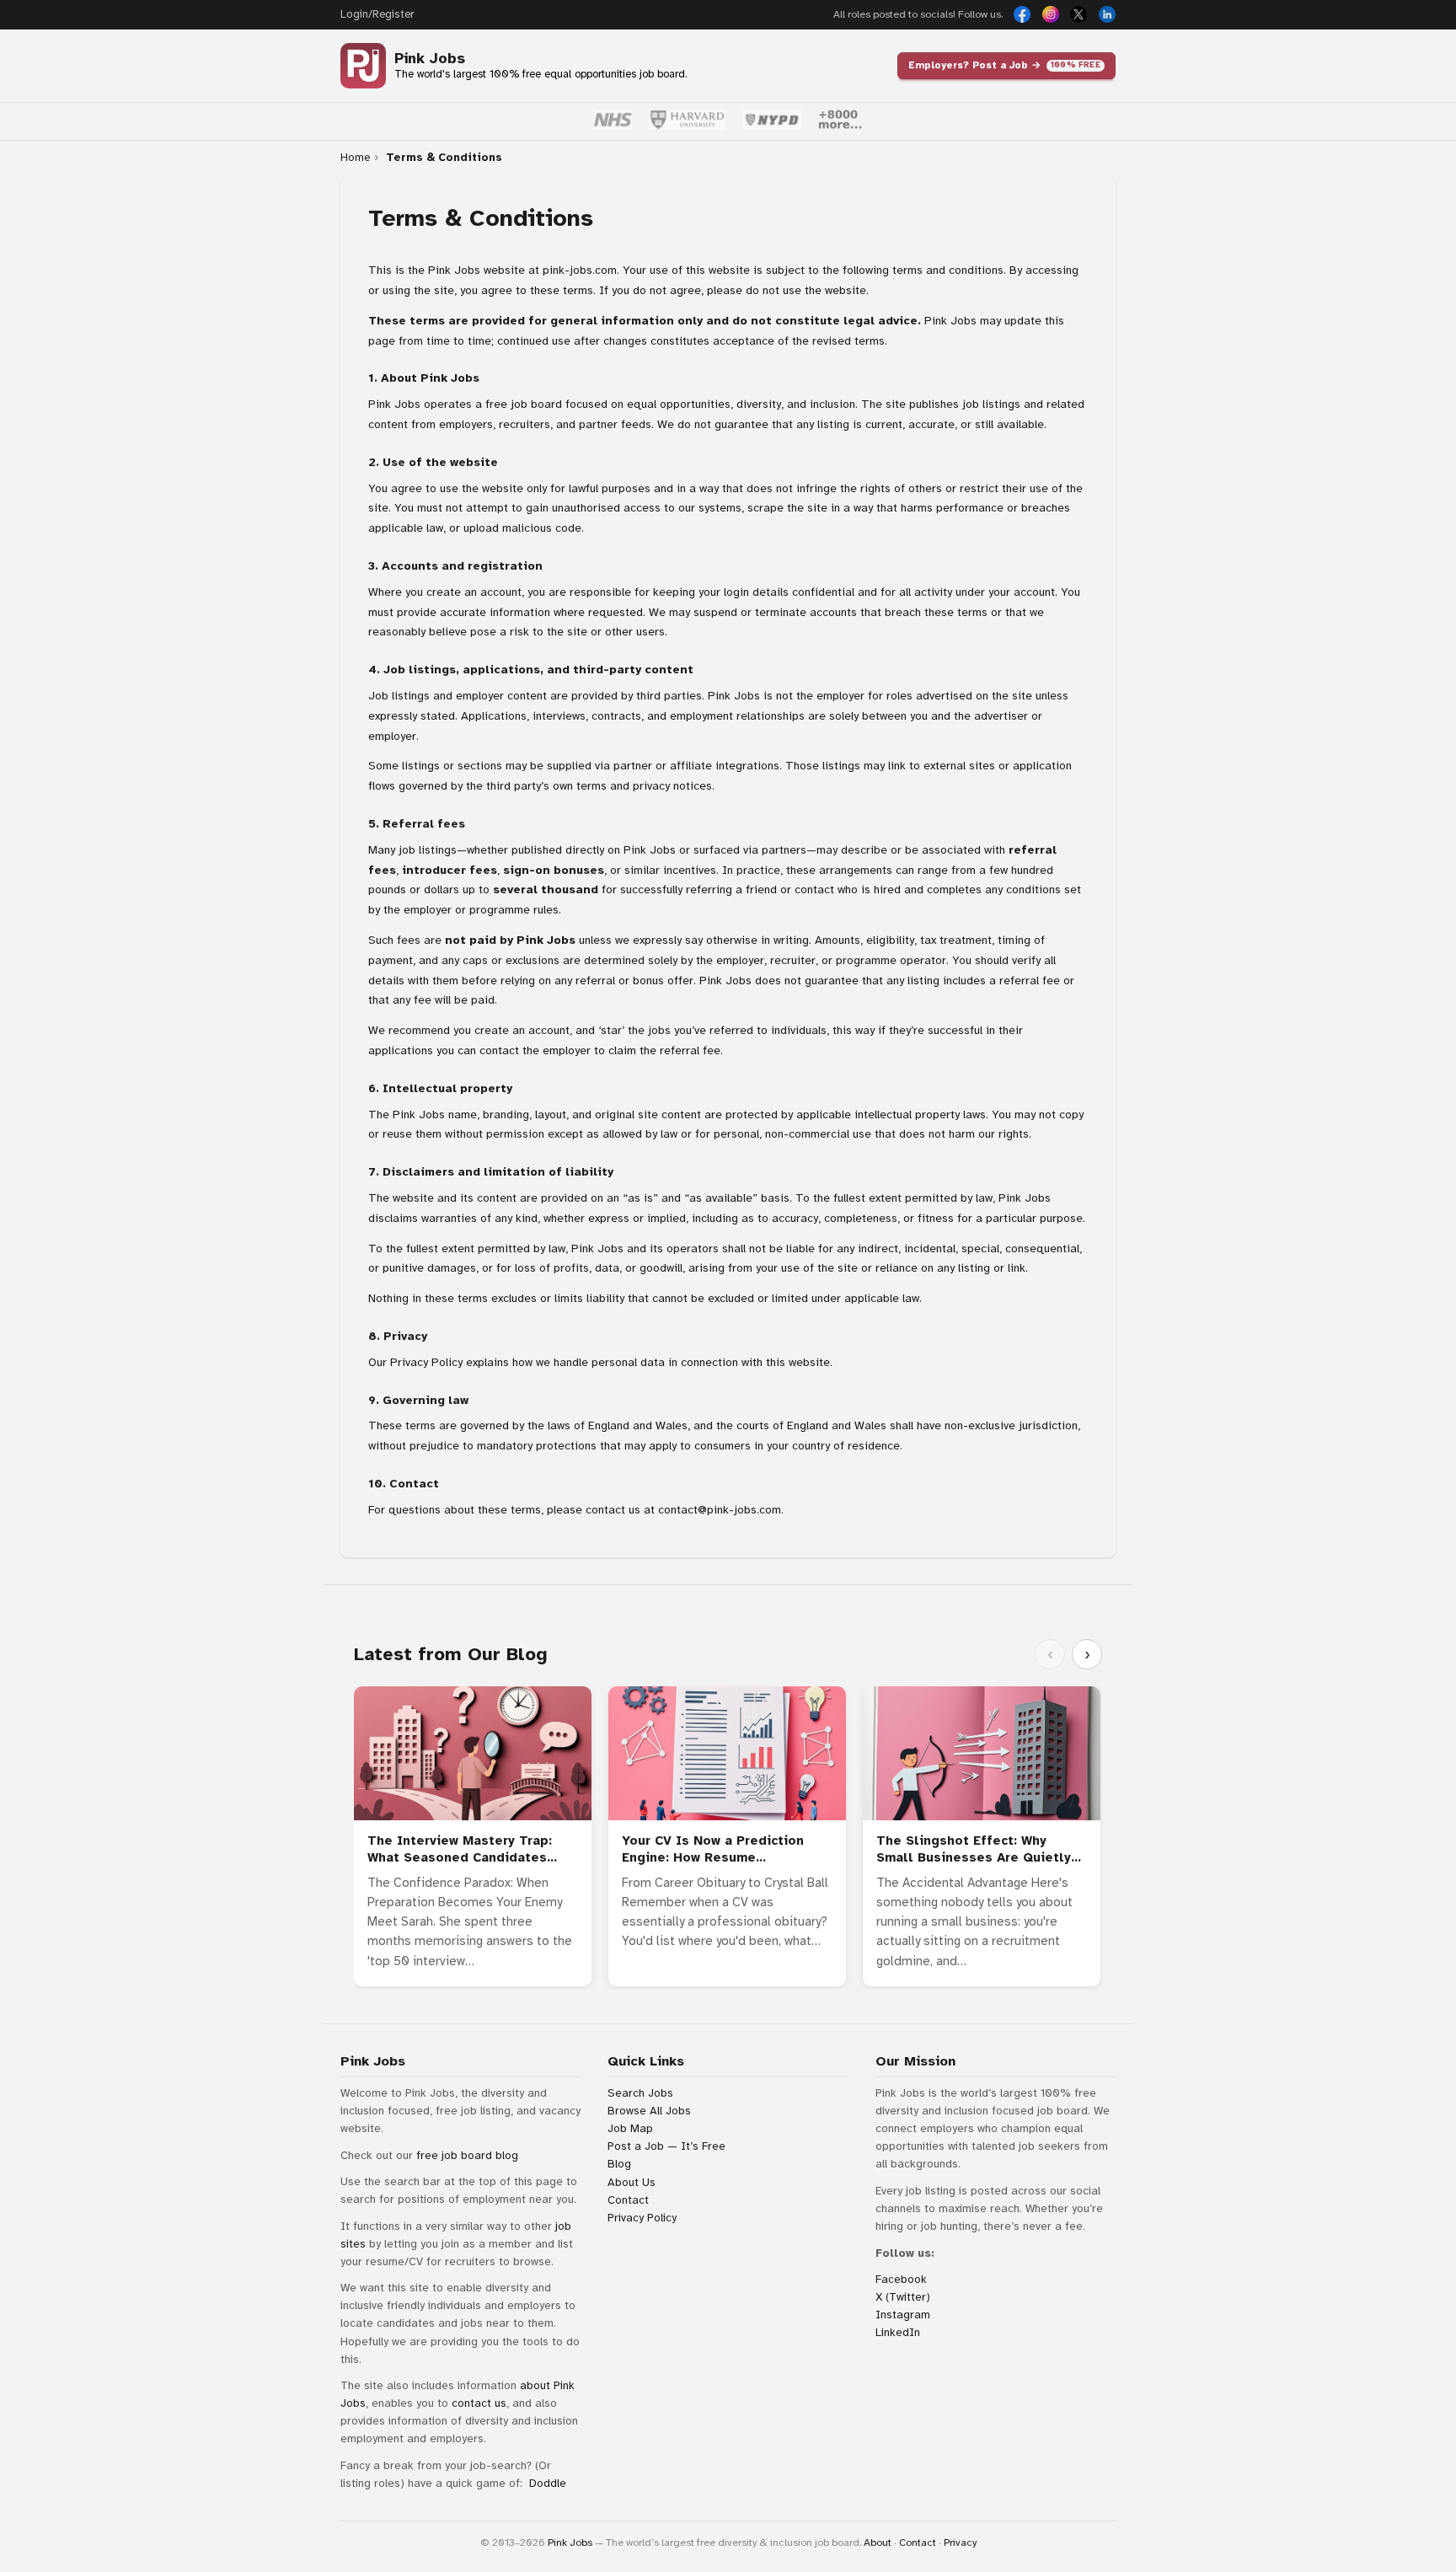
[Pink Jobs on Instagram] (1051, 14)
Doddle (548, 2483)
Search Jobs (640, 2093)
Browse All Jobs (649, 2111)
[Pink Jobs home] (363, 66)
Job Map (630, 2128)
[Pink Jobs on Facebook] (1022, 14)
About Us (632, 2182)
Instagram (903, 2315)
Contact (628, 2200)
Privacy (960, 2543)
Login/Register (377, 14)
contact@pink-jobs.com (720, 1510)
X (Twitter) (903, 2297)
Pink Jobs (430, 59)
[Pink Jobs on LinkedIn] (1107, 14)
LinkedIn (898, 2332)
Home (355, 158)
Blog (619, 2164)
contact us (479, 2403)
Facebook (901, 2279)
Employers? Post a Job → (1004, 65)
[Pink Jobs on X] (1079, 14)
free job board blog (467, 2155)
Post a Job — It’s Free (666, 2146)
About (878, 2543)
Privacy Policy (426, 1362)
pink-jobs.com (580, 270)
